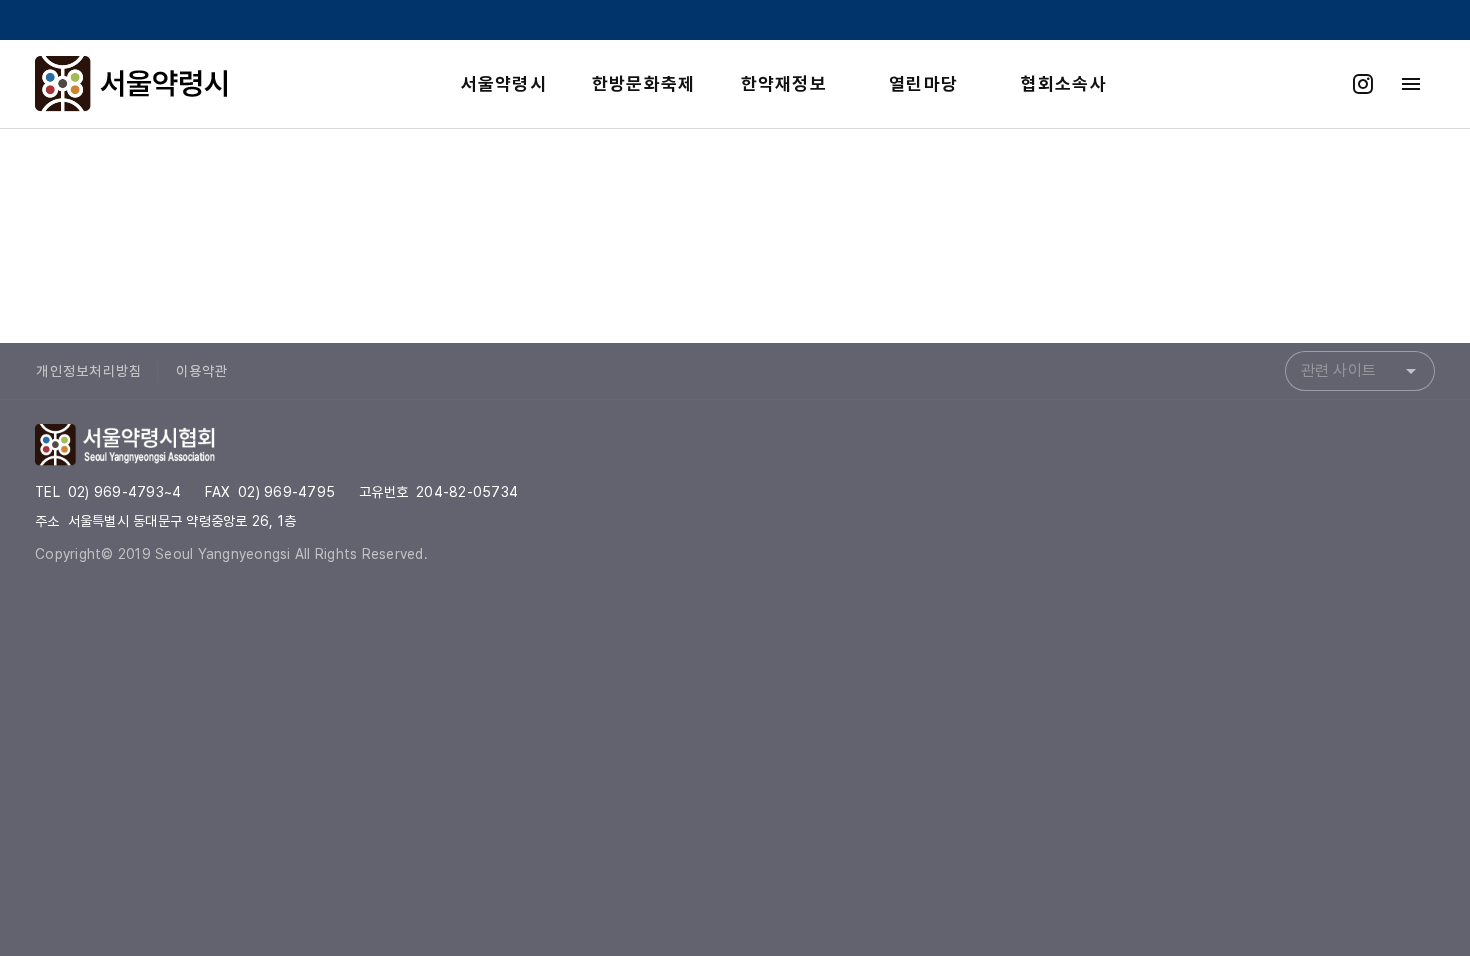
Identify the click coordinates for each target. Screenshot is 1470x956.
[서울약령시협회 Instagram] (1363, 84)
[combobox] (1360, 371)
